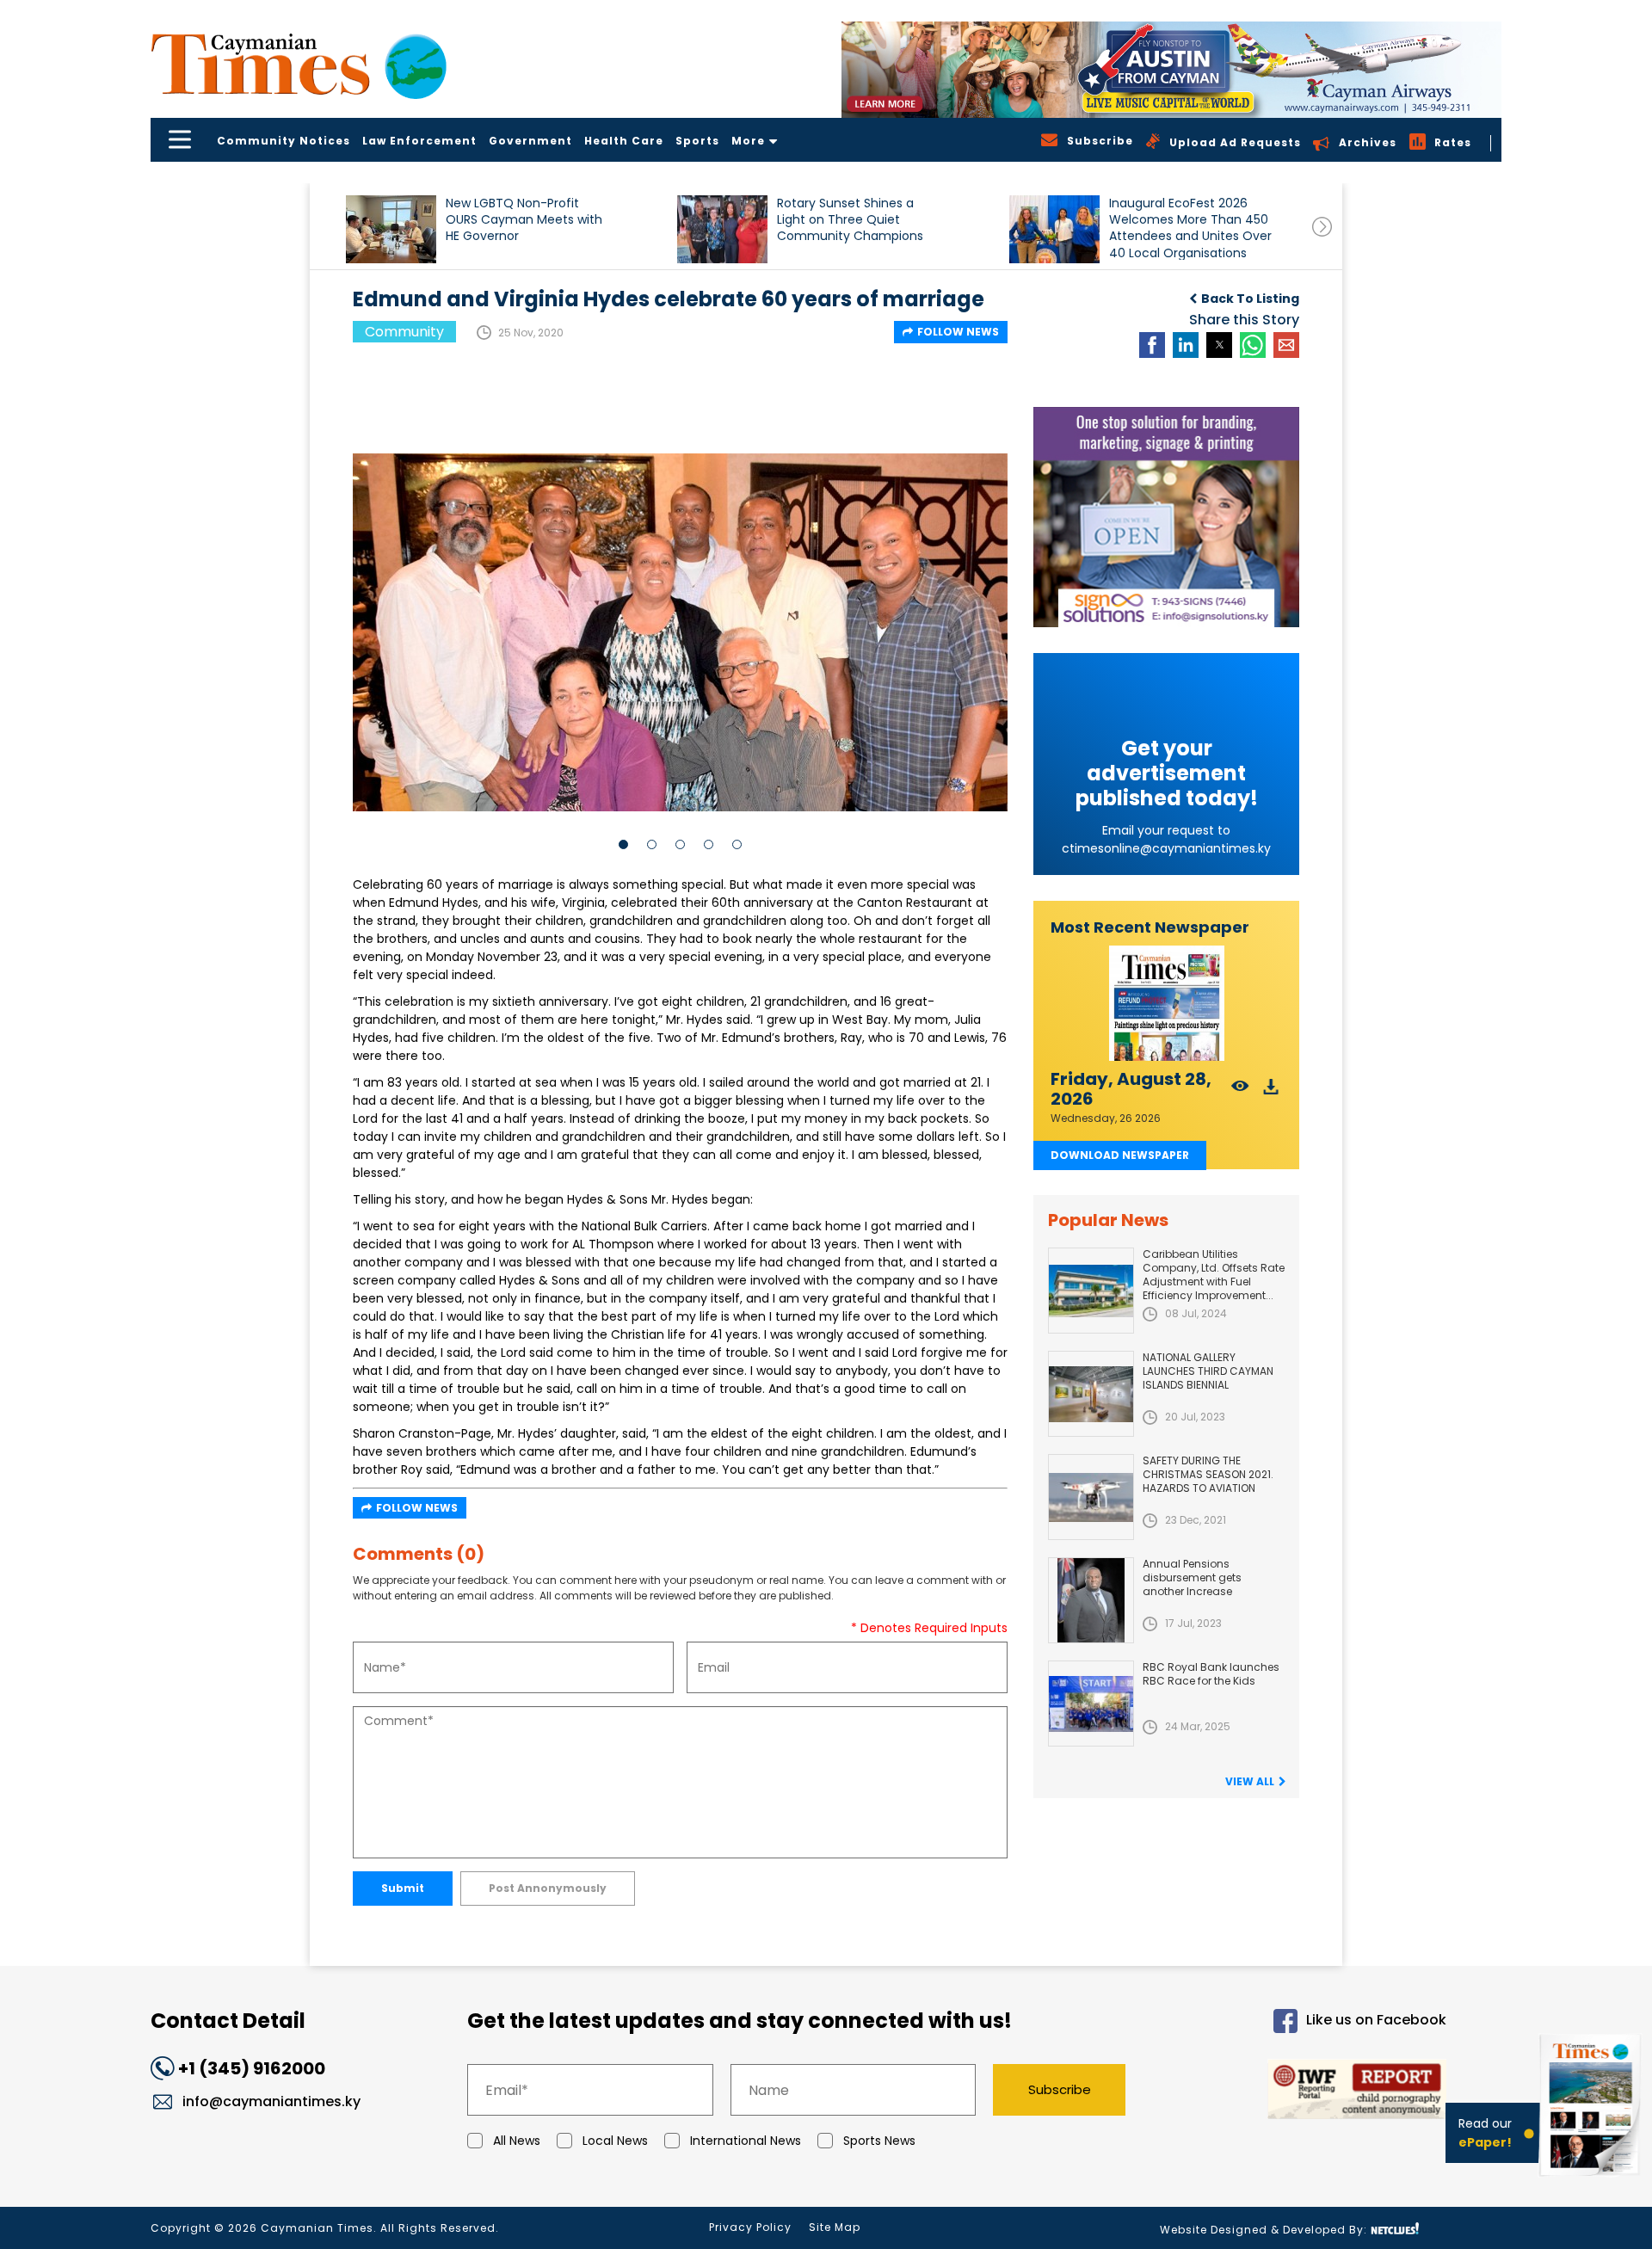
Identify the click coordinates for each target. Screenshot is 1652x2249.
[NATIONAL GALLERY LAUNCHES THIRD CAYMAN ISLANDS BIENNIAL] (1091, 1394)
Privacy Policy (750, 2227)
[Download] (1271, 1091)
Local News (615, 2141)
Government (530, 141)
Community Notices (284, 141)
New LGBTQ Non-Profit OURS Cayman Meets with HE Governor (524, 220)
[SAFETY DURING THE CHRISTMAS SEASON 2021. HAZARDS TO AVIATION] (1091, 1497)
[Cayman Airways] (1171, 70)
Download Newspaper (1120, 1155)
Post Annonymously (548, 1888)
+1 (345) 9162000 (252, 2068)
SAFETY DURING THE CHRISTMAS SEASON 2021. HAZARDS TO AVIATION (1208, 1474)
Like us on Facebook (1376, 2021)
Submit (403, 1888)
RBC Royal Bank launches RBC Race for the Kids (1211, 1674)
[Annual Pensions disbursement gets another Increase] (1091, 1600)
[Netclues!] (1395, 2229)
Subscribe (1060, 2089)
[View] (1240, 1091)
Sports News (879, 2141)
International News (746, 2141)
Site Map (835, 2227)
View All (1250, 1781)
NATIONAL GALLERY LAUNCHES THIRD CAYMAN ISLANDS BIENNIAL (1208, 1371)
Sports (697, 141)
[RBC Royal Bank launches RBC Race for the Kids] (1091, 1704)
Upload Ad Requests (1235, 142)
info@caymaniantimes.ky (271, 2101)
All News (517, 2141)
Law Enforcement (419, 141)
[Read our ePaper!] (1592, 2180)
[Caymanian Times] (299, 64)
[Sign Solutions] (1166, 517)
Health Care (624, 141)
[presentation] (1322, 227)
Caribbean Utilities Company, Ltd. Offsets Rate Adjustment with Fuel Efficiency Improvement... (1214, 1275)
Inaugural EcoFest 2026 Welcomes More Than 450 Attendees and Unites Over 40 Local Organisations (1190, 228)
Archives (1368, 142)
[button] (391, 229)
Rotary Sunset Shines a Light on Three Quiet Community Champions (850, 220)
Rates (1453, 142)
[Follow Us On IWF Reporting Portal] (1301, 2092)
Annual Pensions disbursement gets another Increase (1192, 1577)
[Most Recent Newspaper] (1166, 1004)
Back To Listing (1250, 299)
